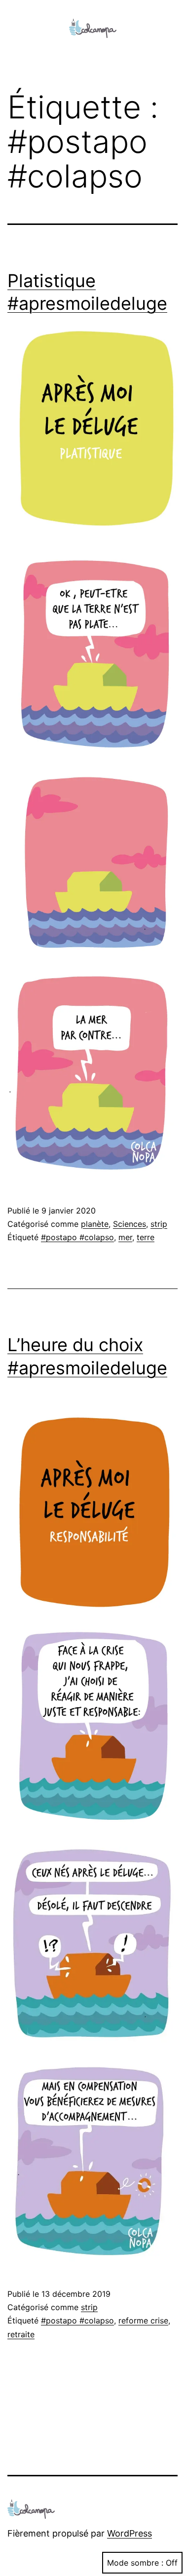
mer (125, 1237)
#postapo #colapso (77, 1237)
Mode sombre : (135, 2563)
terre (146, 1237)
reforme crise (143, 2320)
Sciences (129, 1224)
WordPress (129, 2533)
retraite (21, 2334)
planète (95, 1224)
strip (159, 1224)
